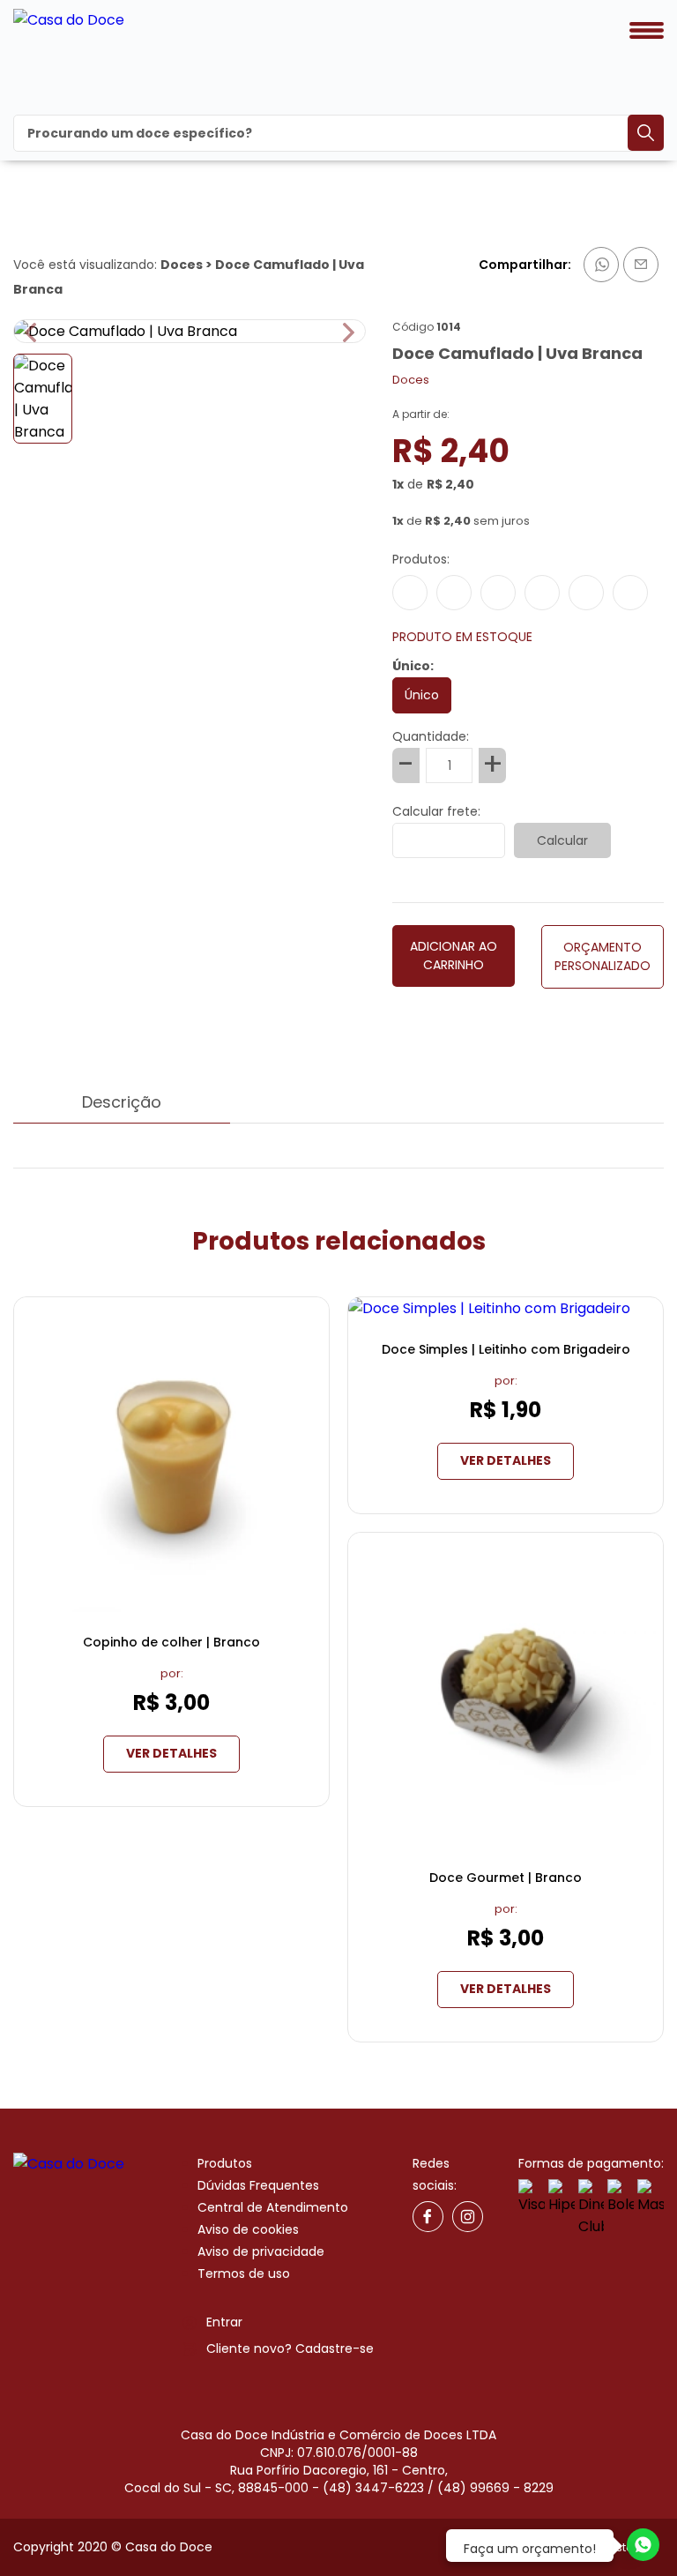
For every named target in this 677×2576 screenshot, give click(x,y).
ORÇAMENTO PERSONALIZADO (603, 956)
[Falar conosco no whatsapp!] (643, 2548)
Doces (182, 265)
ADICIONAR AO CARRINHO (454, 956)
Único (422, 695)
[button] (349, 333)
